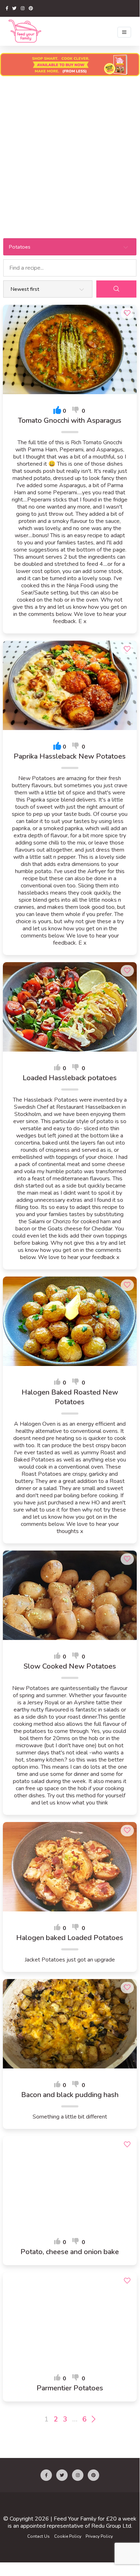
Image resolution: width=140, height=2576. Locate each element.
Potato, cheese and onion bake (70, 2252)
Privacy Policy (99, 2536)
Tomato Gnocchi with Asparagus (70, 421)
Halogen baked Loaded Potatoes (70, 1938)
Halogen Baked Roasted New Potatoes (70, 1397)
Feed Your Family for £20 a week (95, 2519)
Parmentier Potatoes (70, 2388)
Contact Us (38, 2536)
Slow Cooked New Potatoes (70, 1666)
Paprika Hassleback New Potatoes (70, 756)
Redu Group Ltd (111, 2526)
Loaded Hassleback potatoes (70, 1078)
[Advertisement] (70, 153)
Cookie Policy (68, 2536)
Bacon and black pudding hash (70, 2095)
